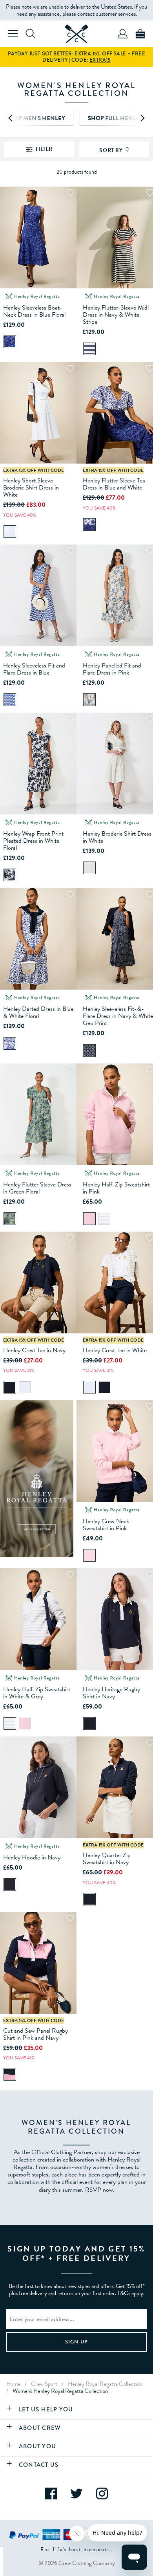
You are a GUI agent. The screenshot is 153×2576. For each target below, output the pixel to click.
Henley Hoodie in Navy (32, 1857)
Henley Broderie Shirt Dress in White (117, 837)
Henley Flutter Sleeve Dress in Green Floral (37, 1188)
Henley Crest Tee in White (115, 1350)
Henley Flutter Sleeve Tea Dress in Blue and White (114, 484)
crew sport (44, 2384)
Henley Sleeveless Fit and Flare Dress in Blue (34, 669)
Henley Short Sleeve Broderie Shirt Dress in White (31, 488)
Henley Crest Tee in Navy (34, 1350)
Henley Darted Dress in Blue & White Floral (38, 1012)
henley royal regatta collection (105, 2384)
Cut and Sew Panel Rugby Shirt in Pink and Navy (36, 2034)
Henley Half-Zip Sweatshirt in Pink (116, 1188)
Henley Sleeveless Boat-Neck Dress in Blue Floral (34, 311)
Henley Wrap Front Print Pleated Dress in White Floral (33, 841)
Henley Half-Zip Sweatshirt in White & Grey (37, 1693)
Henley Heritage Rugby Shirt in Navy (111, 1693)
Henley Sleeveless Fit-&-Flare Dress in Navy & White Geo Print (118, 1016)
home (13, 2384)
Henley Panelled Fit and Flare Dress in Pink (112, 669)
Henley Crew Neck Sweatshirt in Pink (106, 1525)
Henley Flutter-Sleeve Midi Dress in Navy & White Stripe (116, 315)
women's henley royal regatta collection (60, 2391)
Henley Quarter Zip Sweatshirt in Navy (107, 1859)
